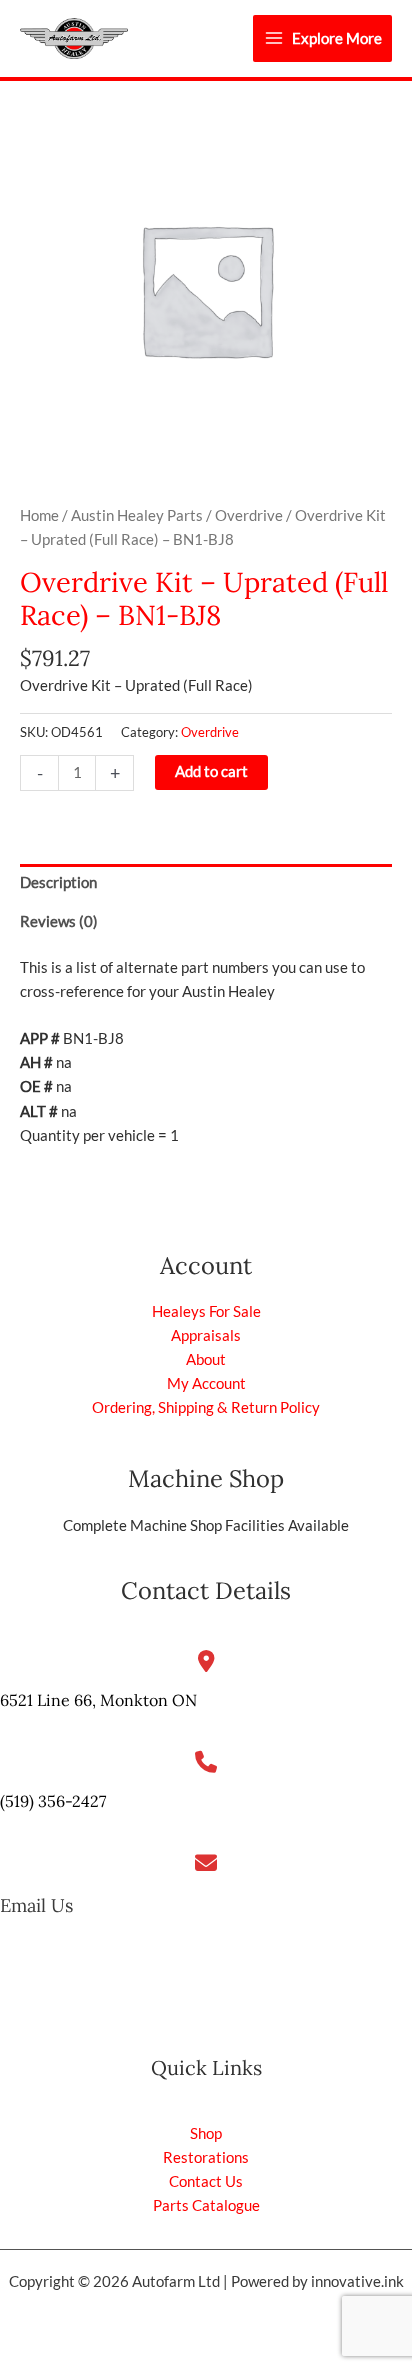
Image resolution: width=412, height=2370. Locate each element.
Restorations (206, 2157)
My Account (206, 1383)
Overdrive (249, 515)
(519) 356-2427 (53, 1801)
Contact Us (206, 2181)
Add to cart (211, 771)
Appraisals (206, 1335)
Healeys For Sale (206, 1311)
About (206, 1359)
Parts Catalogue (206, 2205)
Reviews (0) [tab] (59, 921)
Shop (206, 2133)
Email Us (36, 1905)
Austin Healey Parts (137, 515)
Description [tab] (58, 882)
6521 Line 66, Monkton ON (98, 1700)
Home (39, 515)
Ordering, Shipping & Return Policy (206, 1407)
